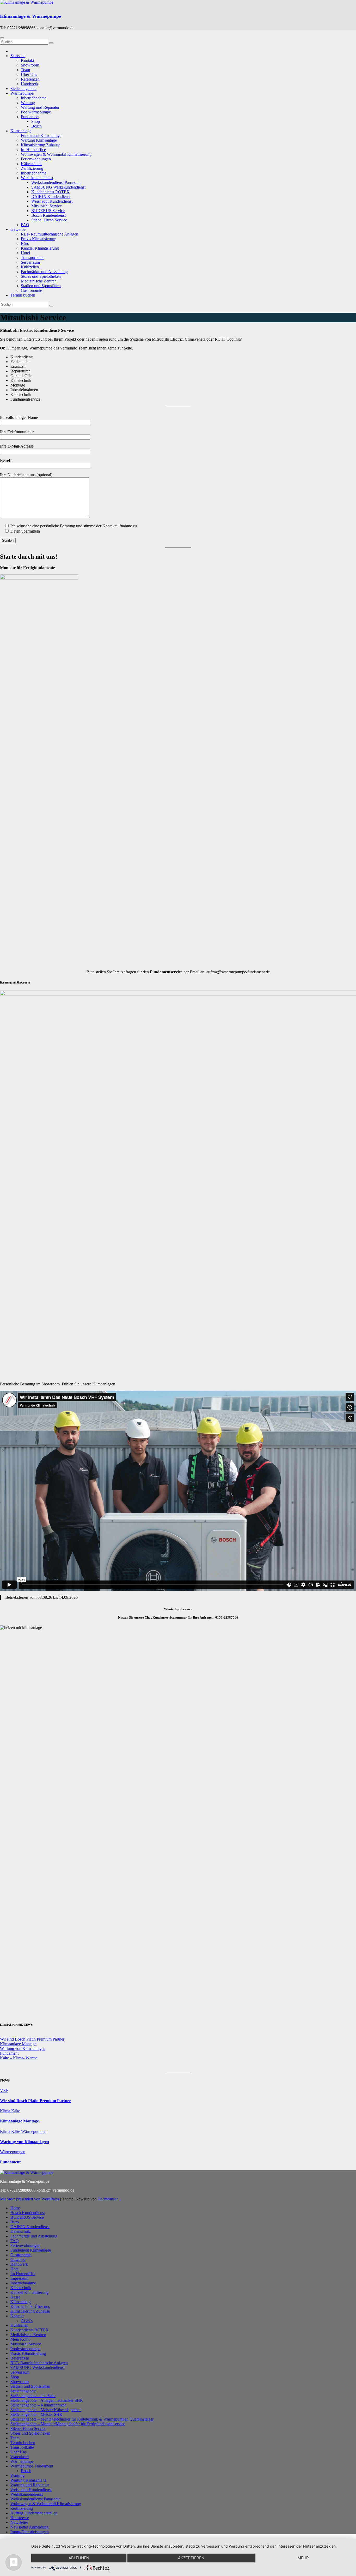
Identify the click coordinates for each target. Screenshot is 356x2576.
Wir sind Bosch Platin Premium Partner (32, 2039)
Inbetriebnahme (34, 98)
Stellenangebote (23, 89)
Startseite (18, 56)
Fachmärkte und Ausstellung (44, 272)
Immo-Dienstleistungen (30, 2532)
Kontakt (27, 60)
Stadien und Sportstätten (41, 286)
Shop (36, 121)
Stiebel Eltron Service (49, 220)
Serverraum (30, 262)
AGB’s (27, 2321)
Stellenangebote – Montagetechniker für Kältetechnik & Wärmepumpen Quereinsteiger (82, 2419)
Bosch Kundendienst (48, 215)
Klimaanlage (21, 131)
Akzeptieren (191, 2558)
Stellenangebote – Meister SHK (36, 2414)
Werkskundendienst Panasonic (56, 182)
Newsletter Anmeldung (29, 2527)
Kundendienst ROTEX (50, 192)
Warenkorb (20, 2457)
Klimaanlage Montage (18, 2044)
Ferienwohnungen (36, 159)
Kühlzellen (30, 267)
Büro (25, 243)
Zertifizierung (32, 168)
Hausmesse (20, 2518)
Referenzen (30, 79)
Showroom (30, 65)
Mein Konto (20, 2339)
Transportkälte (33, 258)
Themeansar (108, 2199)
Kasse (15, 2297)
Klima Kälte (10, 2111)
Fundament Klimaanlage (41, 135)
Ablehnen (79, 2558)
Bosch (36, 126)
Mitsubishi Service (47, 206)
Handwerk (30, 84)
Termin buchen (23, 295)
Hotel (25, 253)
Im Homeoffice (33, 150)
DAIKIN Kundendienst (51, 197)
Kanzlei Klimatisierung (40, 248)
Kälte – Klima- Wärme (19, 2058)
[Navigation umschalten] (2, 38)
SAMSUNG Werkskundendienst (58, 187)
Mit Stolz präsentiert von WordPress (30, 2199)
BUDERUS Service (48, 211)
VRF (4, 2091)
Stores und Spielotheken (41, 276)
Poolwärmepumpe (36, 112)
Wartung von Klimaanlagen (23, 2049)
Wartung (28, 103)
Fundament (30, 117)
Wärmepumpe (22, 93)
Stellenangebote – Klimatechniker (38, 2405)
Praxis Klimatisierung (39, 239)
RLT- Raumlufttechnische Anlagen (50, 234)
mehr (303, 2558)
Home (16, 2208)
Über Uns (29, 74)
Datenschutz (21, 2231)
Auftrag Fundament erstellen (34, 2513)
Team (25, 70)
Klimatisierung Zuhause (41, 145)
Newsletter (19, 2522)
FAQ (25, 225)
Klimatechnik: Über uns (30, 2306)
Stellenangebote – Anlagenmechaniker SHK (47, 2400)
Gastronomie (31, 290)
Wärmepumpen (34, 2131)
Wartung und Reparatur (40, 107)
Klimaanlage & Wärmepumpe (30, 16)
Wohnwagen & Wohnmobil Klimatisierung (56, 154)
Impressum (19, 2278)
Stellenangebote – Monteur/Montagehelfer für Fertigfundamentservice (68, 2424)
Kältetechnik (31, 164)
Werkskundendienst (37, 178)
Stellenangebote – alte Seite (33, 2396)
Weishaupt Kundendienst (52, 201)
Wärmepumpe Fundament (32, 2466)
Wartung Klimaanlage (39, 140)
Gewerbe (18, 229)
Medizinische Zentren (39, 281)
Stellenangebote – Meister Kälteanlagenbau (46, 2410)
